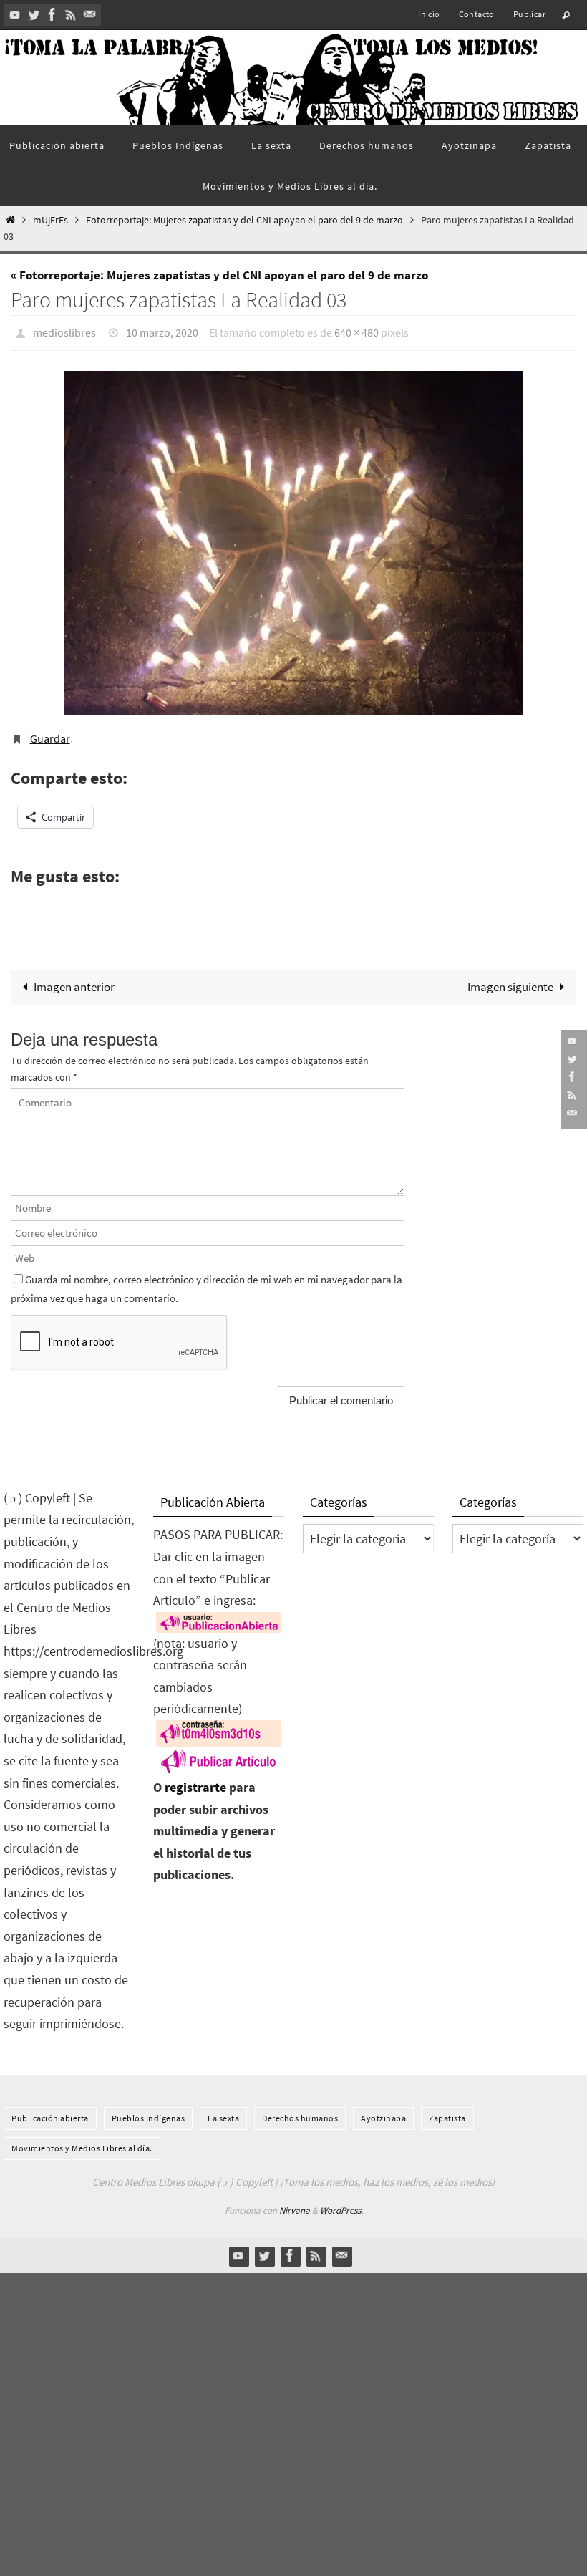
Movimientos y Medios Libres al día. (82, 2140)
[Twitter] (34, 15)
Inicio (429, 14)
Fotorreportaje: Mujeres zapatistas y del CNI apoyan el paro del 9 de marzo (244, 220)
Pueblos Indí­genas (149, 2110)
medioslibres (64, 331)
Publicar (529, 14)
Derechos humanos (300, 2110)
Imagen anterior (74, 979)
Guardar (50, 733)
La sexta (223, 2110)
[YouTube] (15, 15)
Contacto (477, 14)
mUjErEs (50, 220)
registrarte (195, 1779)
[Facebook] (52, 15)
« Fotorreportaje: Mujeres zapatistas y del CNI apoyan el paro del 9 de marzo (219, 275)
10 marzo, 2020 (162, 331)
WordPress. (341, 2203)
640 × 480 (356, 331)
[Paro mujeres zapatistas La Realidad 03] (293, 539)
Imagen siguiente (510, 979)
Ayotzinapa (383, 2110)
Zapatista (447, 2110)
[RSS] (71, 15)
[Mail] (89, 15)
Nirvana (295, 2203)
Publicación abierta (50, 2110)
